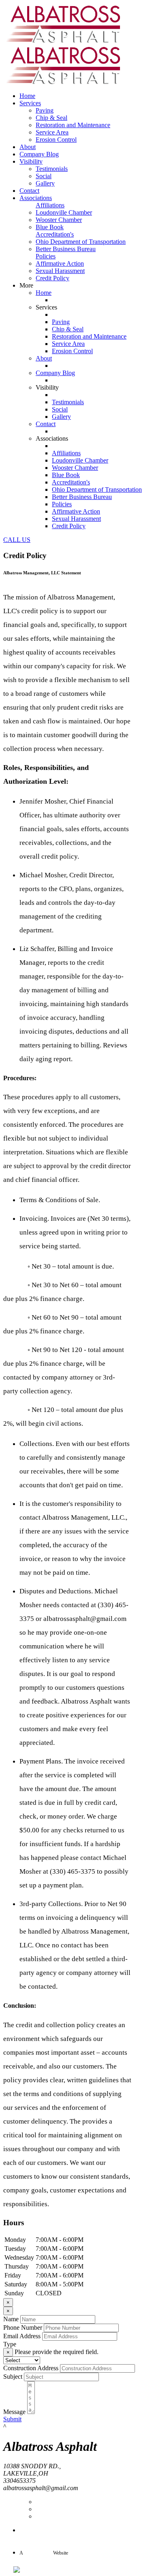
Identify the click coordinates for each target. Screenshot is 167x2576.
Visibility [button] (31, 161)
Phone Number (23, 2328)
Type (10, 2344)
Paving (45, 110)
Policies (46, 256)
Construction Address (31, 2368)
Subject (13, 2377)
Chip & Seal (51, 118)
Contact (29, 191)
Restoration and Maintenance (73, 125)
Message (14, 2412)
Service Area (52, 132)
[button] (17, 540)
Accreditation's (55, 234)
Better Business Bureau (66, 249)
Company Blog (39, 154)
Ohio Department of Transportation (81, 242)
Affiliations (50, 205)
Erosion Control (56, 140)
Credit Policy (52, 278)
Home (27, 96)
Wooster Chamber (59, 220)
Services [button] (30, 103)
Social (44, 176)
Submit (12, 2419)
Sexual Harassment (60, 271)
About (28, 147)
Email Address (22, 2336)
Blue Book (50, 227)
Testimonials (52, 169)
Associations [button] (36, 198)
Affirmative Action (60, 263)
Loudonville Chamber (64, 212)
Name (11, 2319)
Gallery (45, 183)
